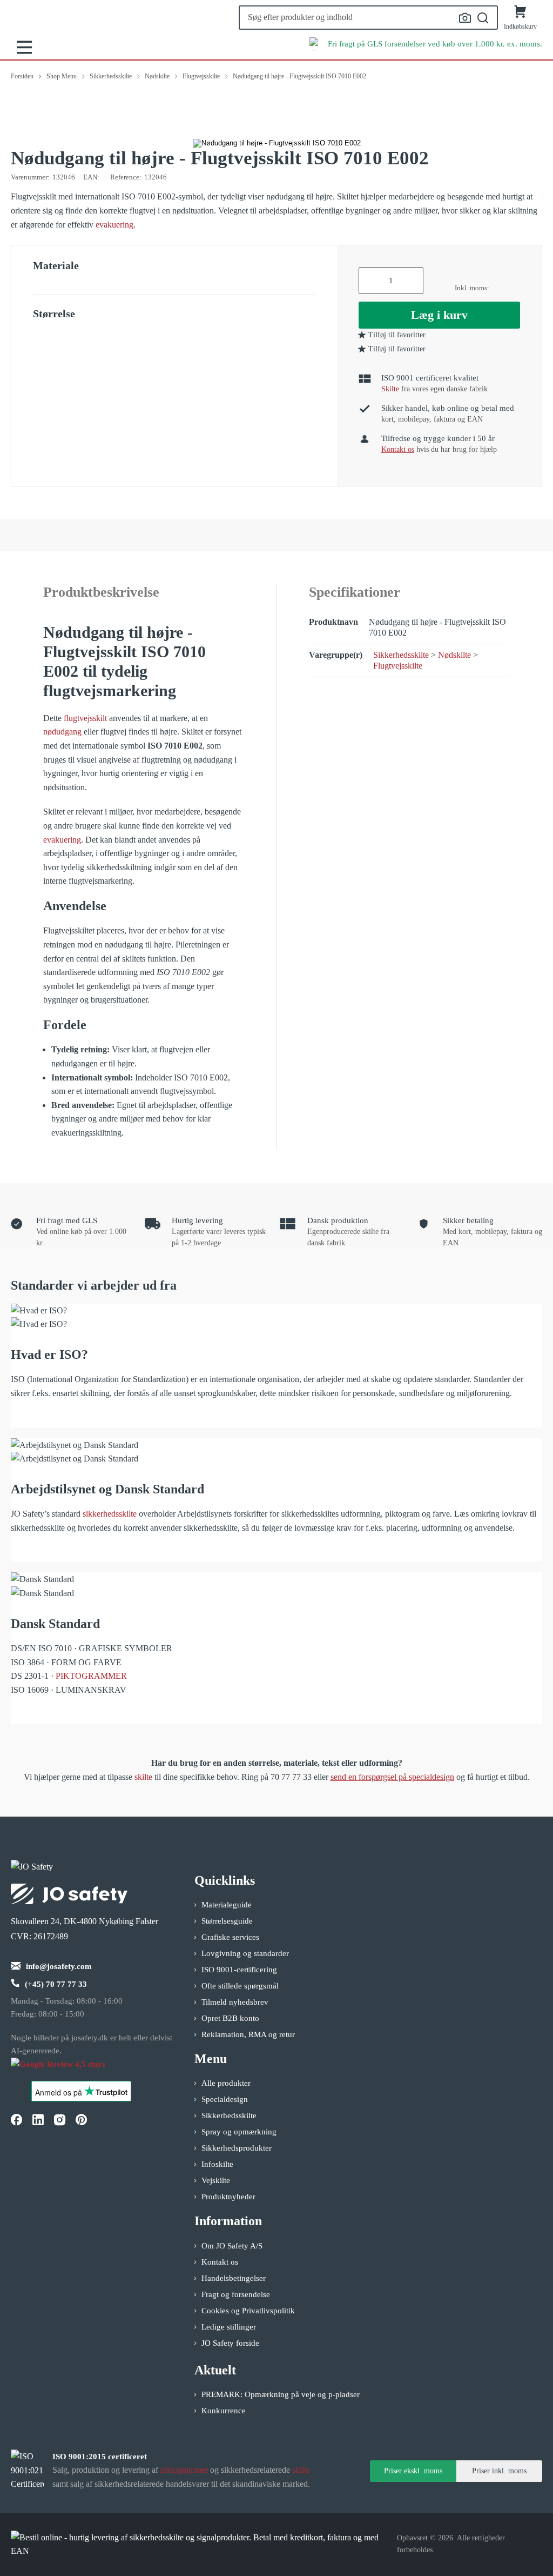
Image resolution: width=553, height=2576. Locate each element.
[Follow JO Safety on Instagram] (59, 2120)
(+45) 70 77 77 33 (56, 1984)
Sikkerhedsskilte (401, 655)
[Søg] (483, 18)
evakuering (114, 225)
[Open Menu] (24, 47)
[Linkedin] (38, 2120)
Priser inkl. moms (499, 2471)
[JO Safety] (69, 2069)
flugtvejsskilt (85, 718)
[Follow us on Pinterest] (81, 2120)
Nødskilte (454, 655)
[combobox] (368, 18)
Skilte (390, 389)
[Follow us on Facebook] (16, 2120)
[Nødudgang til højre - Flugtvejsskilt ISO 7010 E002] (277, 143)
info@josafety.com (59, 1966)
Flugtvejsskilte (398, 666)
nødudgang (62, 732)
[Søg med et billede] (465, 18)
